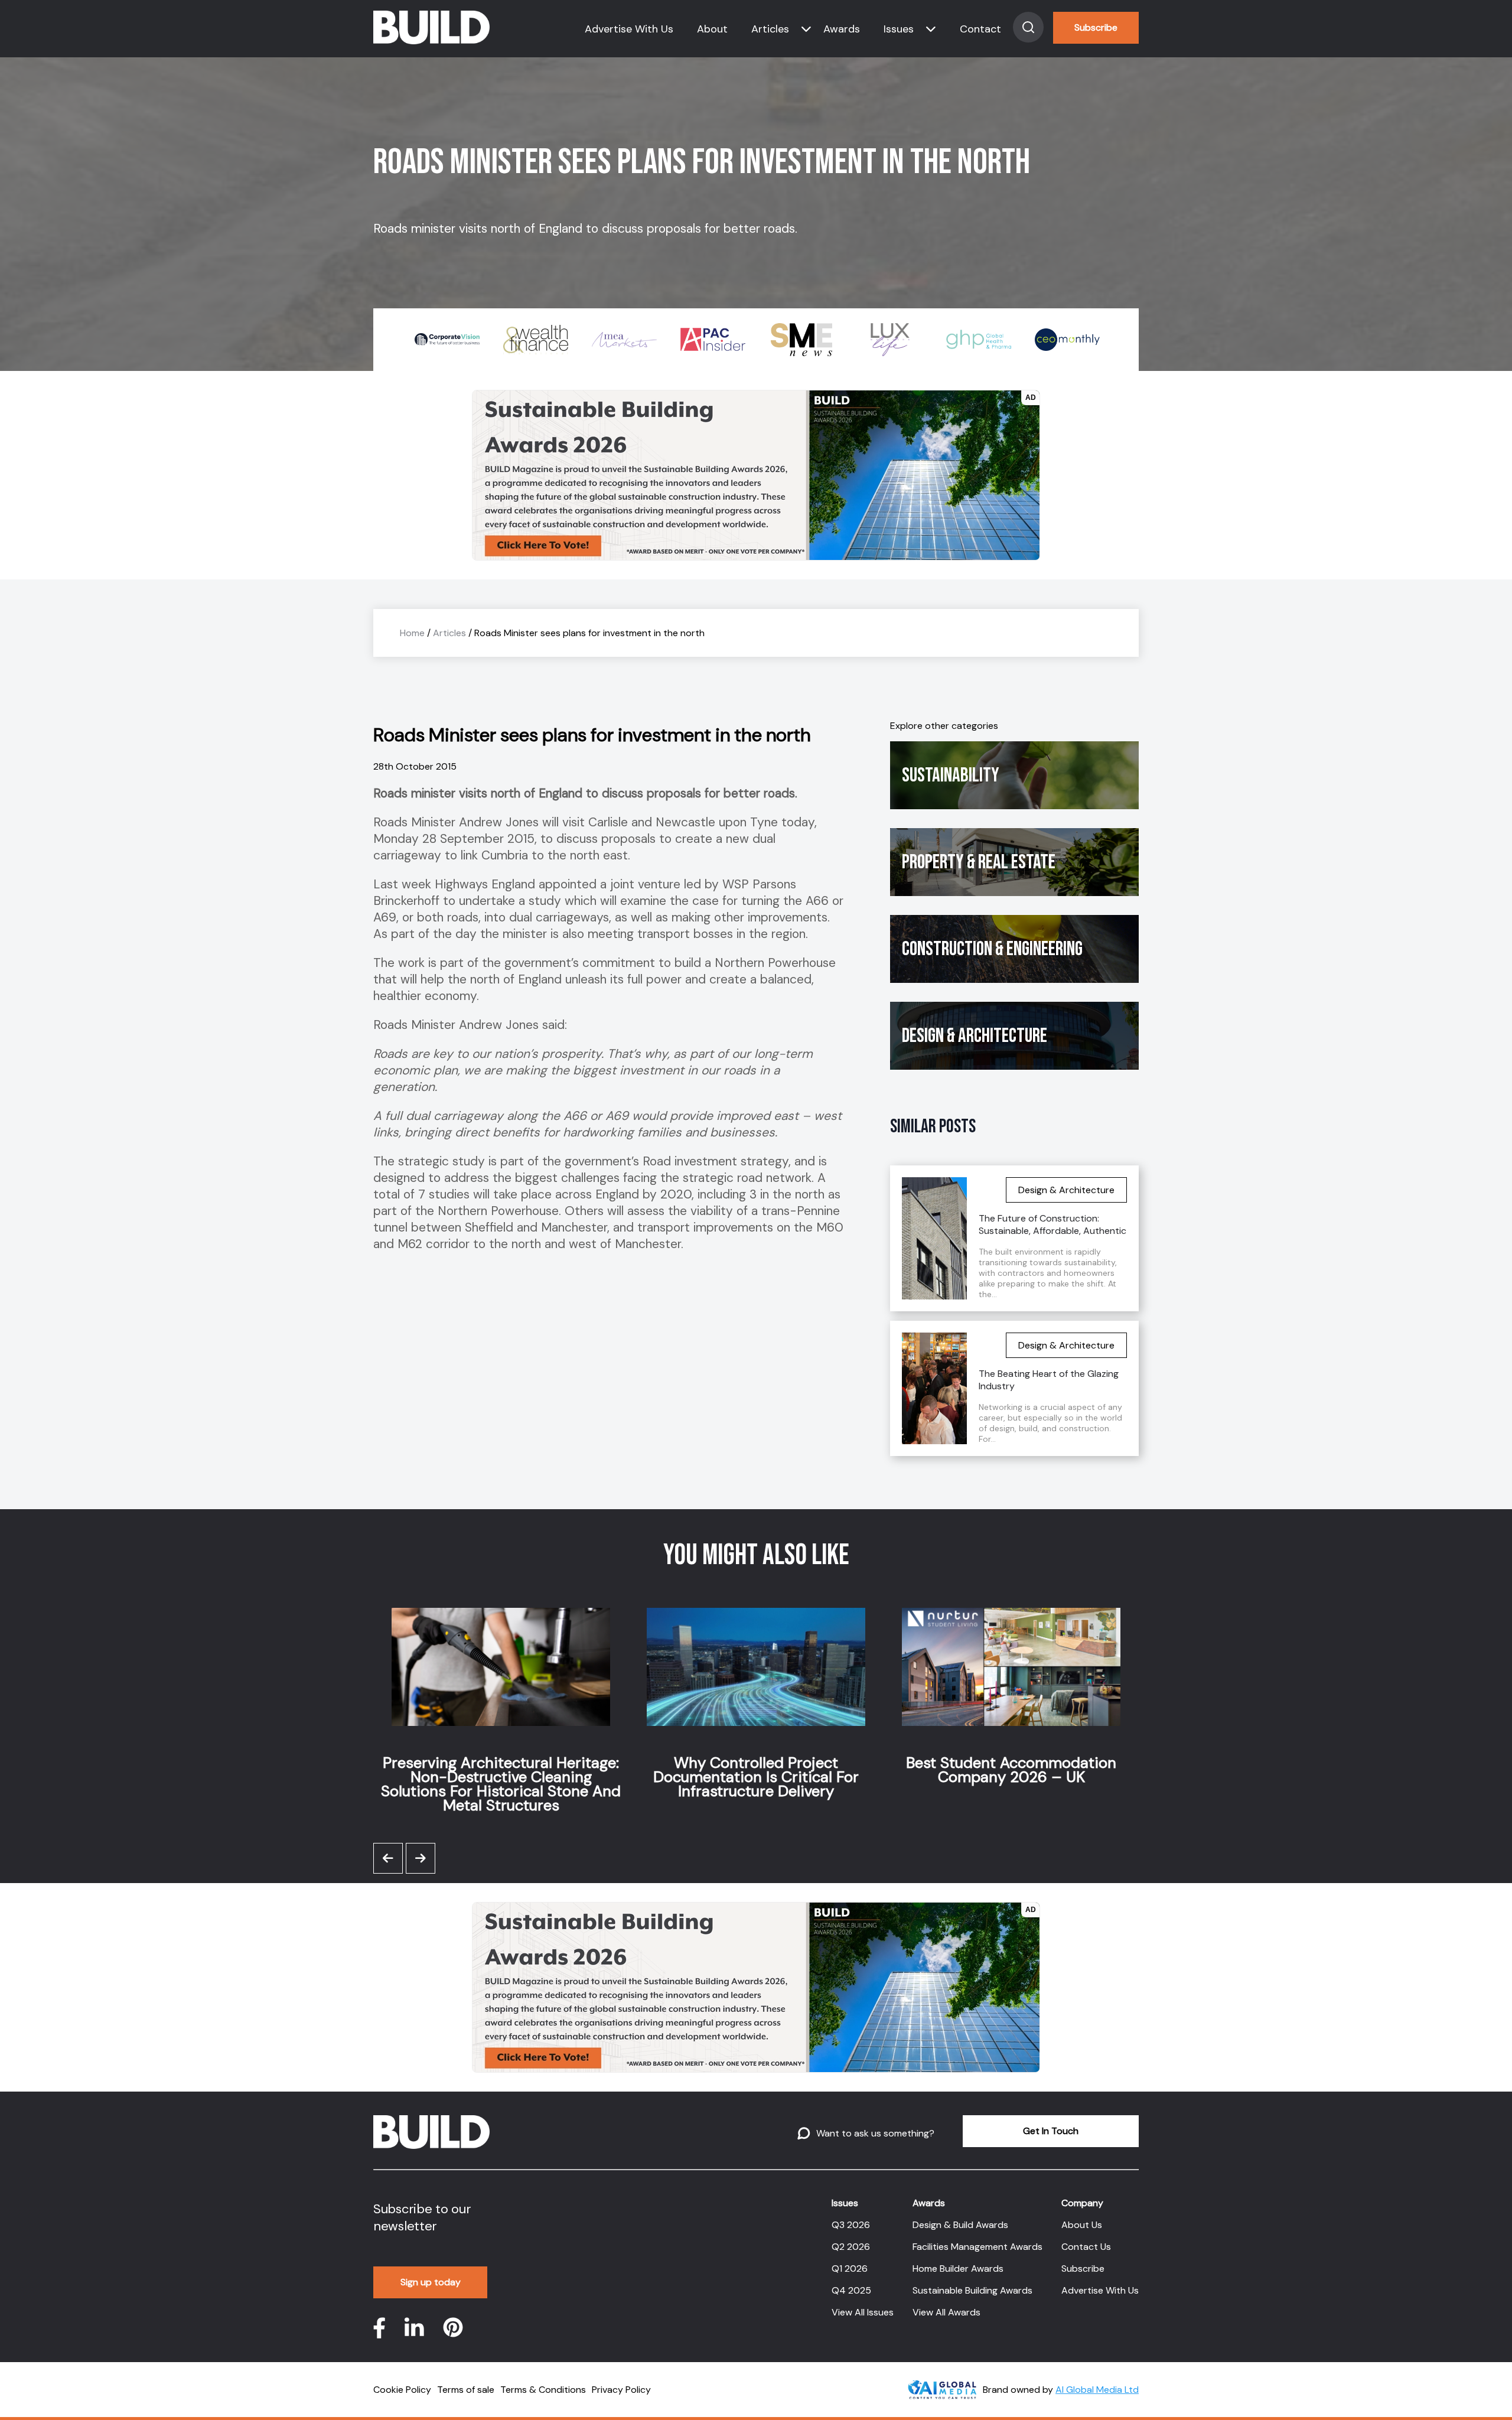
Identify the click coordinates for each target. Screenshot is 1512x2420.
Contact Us (1086, 2247)
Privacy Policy (621, 2390)
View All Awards (946, 2312)
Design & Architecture (975, 1036)
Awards (842, 29)
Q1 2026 (850, 2268)
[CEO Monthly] (979, 340)
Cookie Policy (402, 2390)
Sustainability (951, 775)
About (712, 29)
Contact (980, 29)
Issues (899, 29)
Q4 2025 (851, 2290)
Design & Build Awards (960, 2225)
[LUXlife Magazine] (801, 340)
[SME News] (713, 340)
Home (412, 633)
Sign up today (431, 2282)
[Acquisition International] (1067, 340)
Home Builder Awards (958, 2268)
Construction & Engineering (992, 949)
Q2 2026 (851, 2247)
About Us (1082, 2225)
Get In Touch (1051, 2131)
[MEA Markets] (536, 340)
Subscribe (1096, 27)
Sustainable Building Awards (972, 2290)
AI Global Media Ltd (1097, 2390)
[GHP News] (890, 340)
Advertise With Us (629, 29)
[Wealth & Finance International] (447, 340)
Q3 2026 (851, 2225)
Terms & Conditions (543, 2390)
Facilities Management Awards (977, 2247)
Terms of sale (466, 2390)
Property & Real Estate (979, 862)
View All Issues (863, 2312)
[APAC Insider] (624, 340)
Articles (770, 29)
